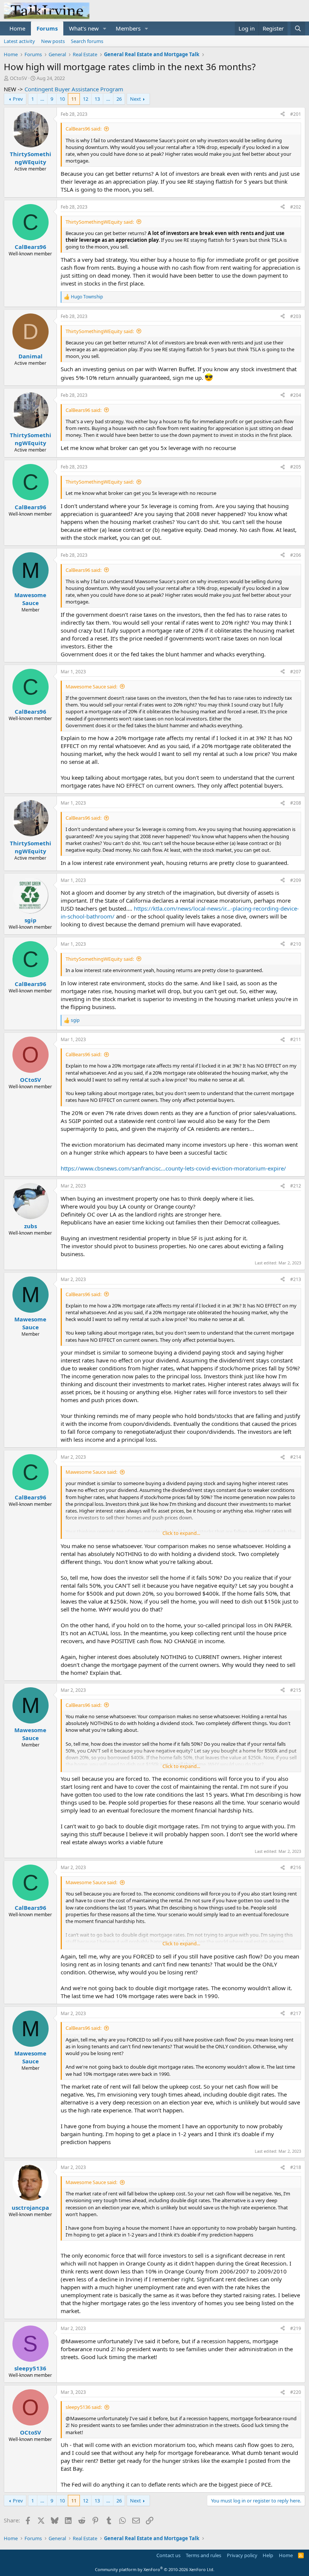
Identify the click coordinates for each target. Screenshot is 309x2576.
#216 (296, 1867)
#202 (296, 207)
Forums (47, 28)
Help (268, 2555)
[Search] (298, 28)
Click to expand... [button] (181, 1533)
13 (97, 99)
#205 (296, 467)
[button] (105, 28)
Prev (18, 99)
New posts (53, 41)
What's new (84, 28)
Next (135, 99)
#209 (296, 880)
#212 (296, 1186)
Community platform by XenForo (155, 2569)
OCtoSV (18, 78)
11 (74, 99)
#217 (296, 2013)
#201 (296, 114)
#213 (296, 1279)
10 (62, 99)
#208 (296, 803)
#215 (296, 1690)
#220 (296, 2392)
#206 (296, 555)
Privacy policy (242, 2555)
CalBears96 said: (83, 129)
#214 (296, 1457)
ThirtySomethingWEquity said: (100, 222)
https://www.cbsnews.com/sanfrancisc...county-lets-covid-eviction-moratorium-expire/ (173, 1168)
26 (119, 99)
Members (128, 28)
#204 (296, 395)
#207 (296, 672)
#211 (296, 1039)
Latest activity (19, 41)
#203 (296, 316)
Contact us (168, 2555)
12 (86, 99)
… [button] (42, 99)
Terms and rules (203, 2555)
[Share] (283, 114)
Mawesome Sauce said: (91, 687)
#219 (296, 2328)
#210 (296, 944)
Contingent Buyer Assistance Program (74, 89)
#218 (296, 2167)
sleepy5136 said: (84, 2407)
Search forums (87, 41)
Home (17, 28)
